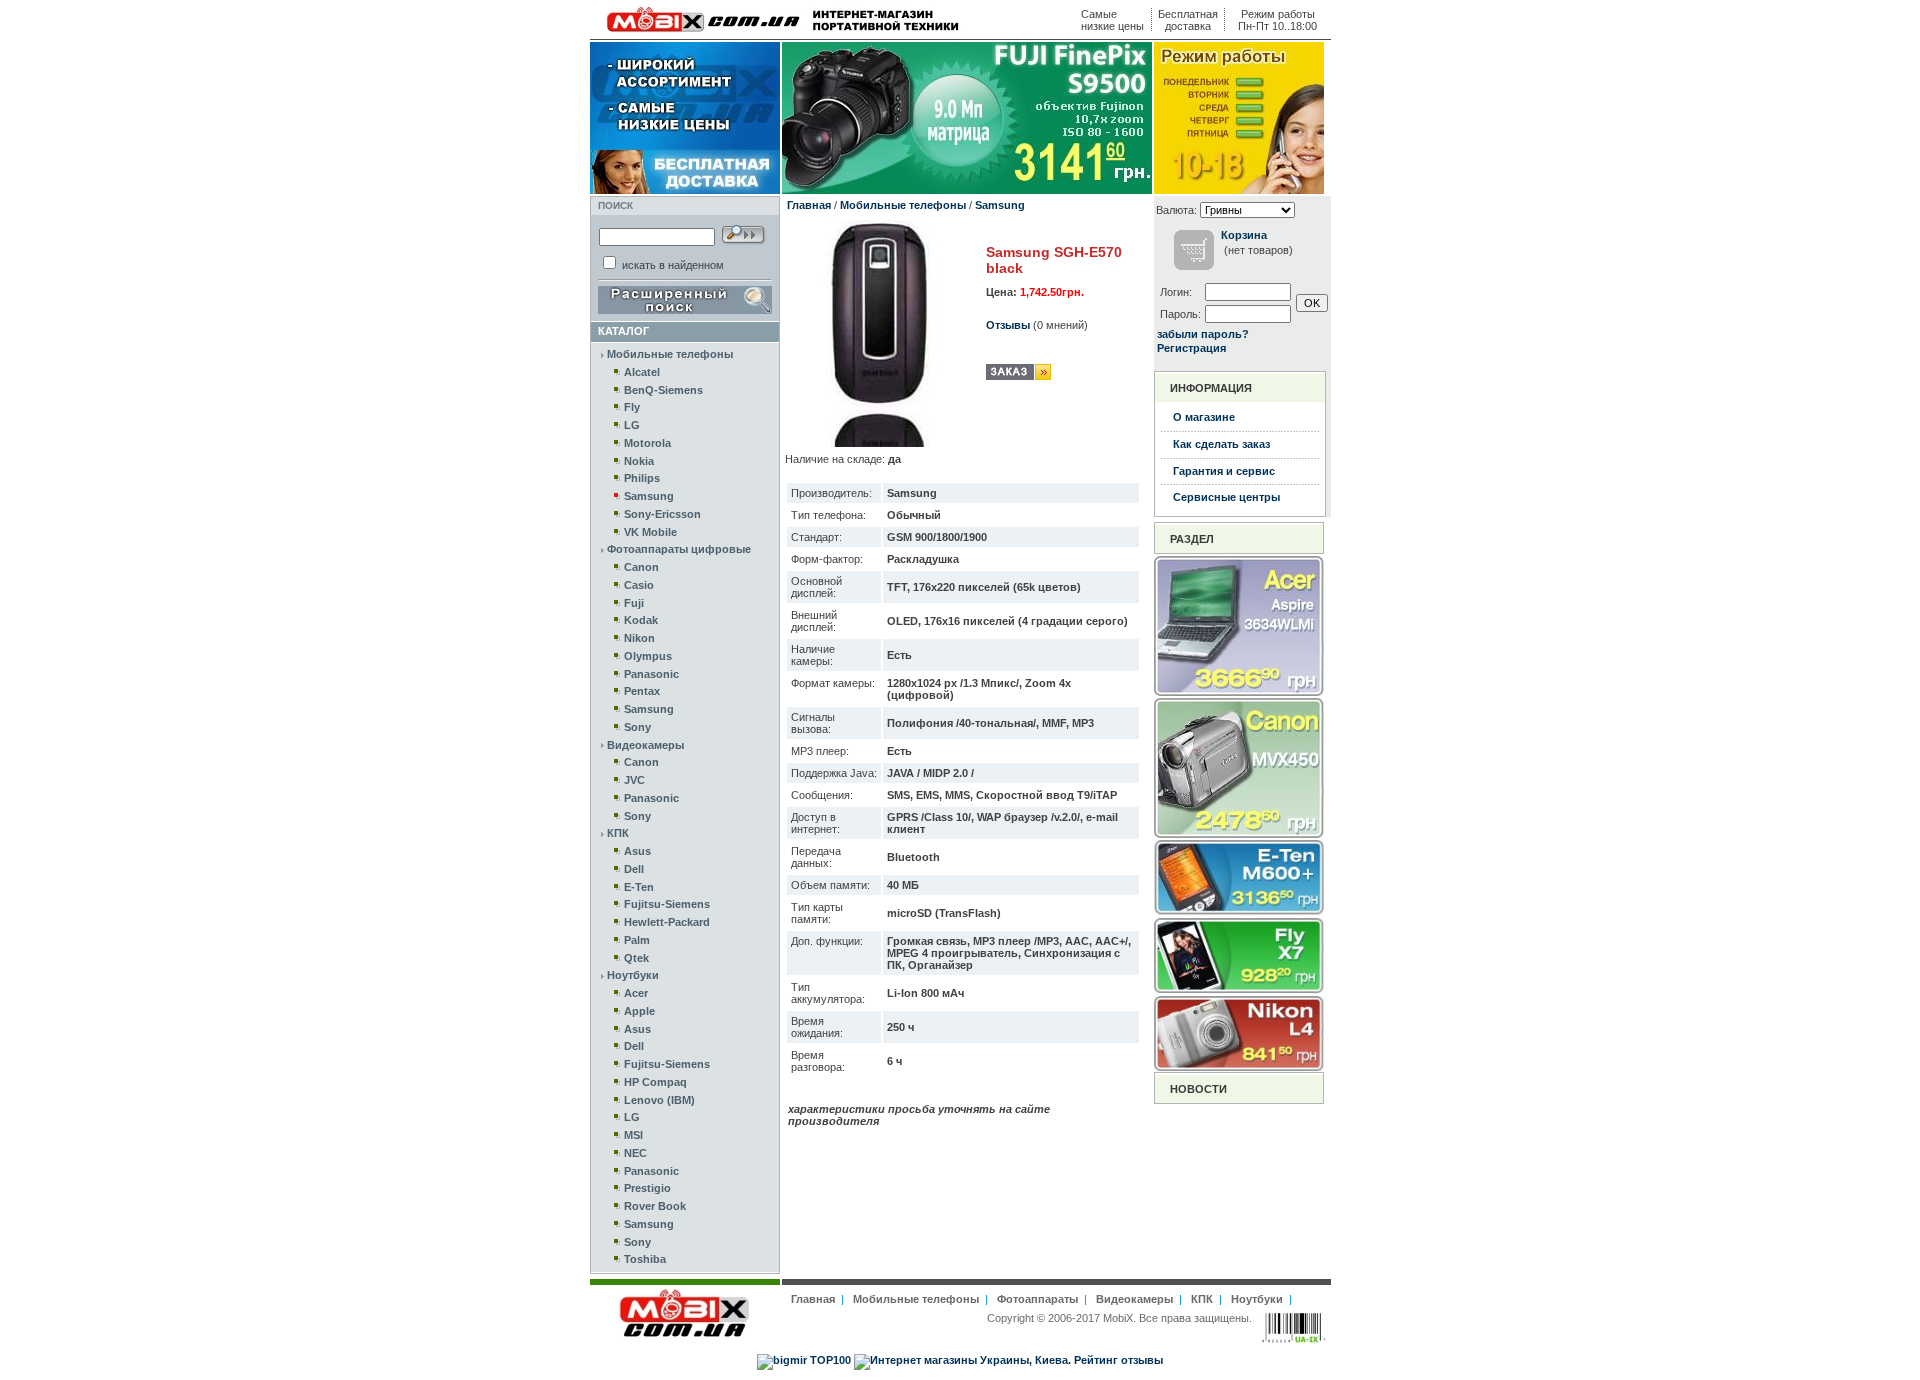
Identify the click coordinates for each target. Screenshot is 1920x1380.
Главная (809, 205)
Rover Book (655, 1206)
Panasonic (651, 674)
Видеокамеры (645, 745)
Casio (639, 585)
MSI (633, 1135)
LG (632, 425)
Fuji (634, 603)
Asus (637, 851)
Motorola (647, 443)
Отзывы (1008, 325)
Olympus (648, 656)
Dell (634, 869)
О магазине (1204, 417)
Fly (632, 407)
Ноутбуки (633, 975)
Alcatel (642, 372)
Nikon (639, 638)
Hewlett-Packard (667, 922)
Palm (637, 940)
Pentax (642, 691)
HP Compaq (655, 1082)
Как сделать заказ (1221, 444)
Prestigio (647, 1188)
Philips (642, 478)
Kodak (641, 620)
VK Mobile (650, 532)
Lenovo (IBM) (659, 1100)
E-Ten (639, 887)
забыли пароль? (1203, 334)
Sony (637, 727)
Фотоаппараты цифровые (679, 549)
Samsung (649, 496)
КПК (618, 833)
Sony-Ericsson (662, 514)
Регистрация (1191, 348)
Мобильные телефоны (670, 354)
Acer (636, 993)
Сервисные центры (1226, 497)
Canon (641, 567)
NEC (635, 1153)
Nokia (639, 461)
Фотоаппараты (1037, 1299)
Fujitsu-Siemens (667, 904)
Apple (639, 1011)
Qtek (636, 958)
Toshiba (645, 1259)
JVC (634, 780)
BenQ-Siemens (663, 390)
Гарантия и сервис (1224, 471)
